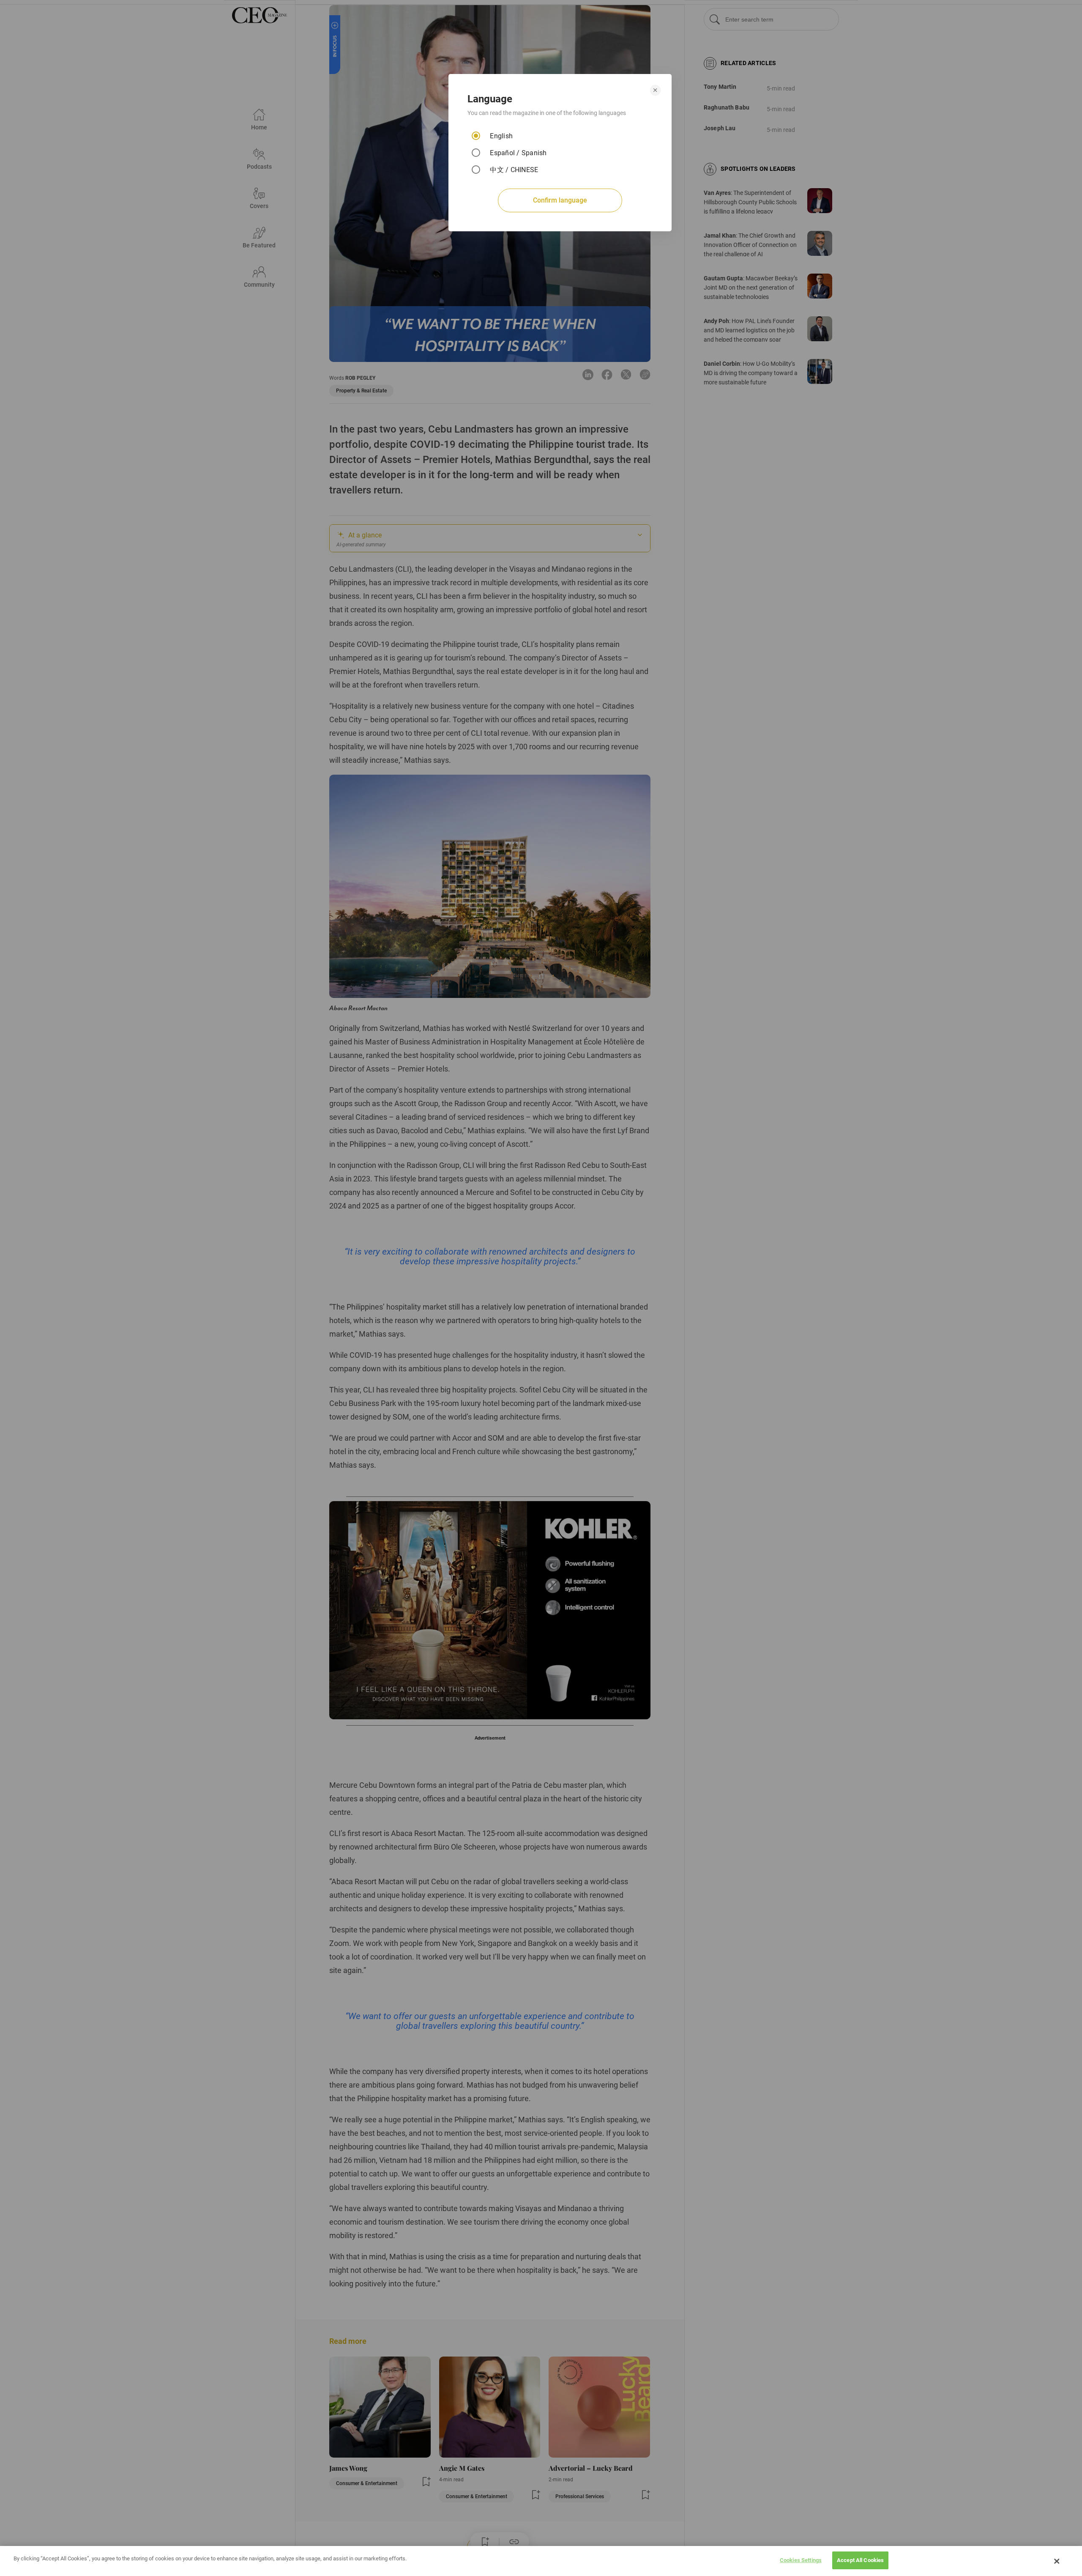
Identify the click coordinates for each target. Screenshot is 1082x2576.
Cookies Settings (801, 2560)
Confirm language (560, 200)
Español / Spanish (518, 153)
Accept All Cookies (860, 2560)
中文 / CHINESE (514, 170)
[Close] (1057, 2561)
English (501, 136)
